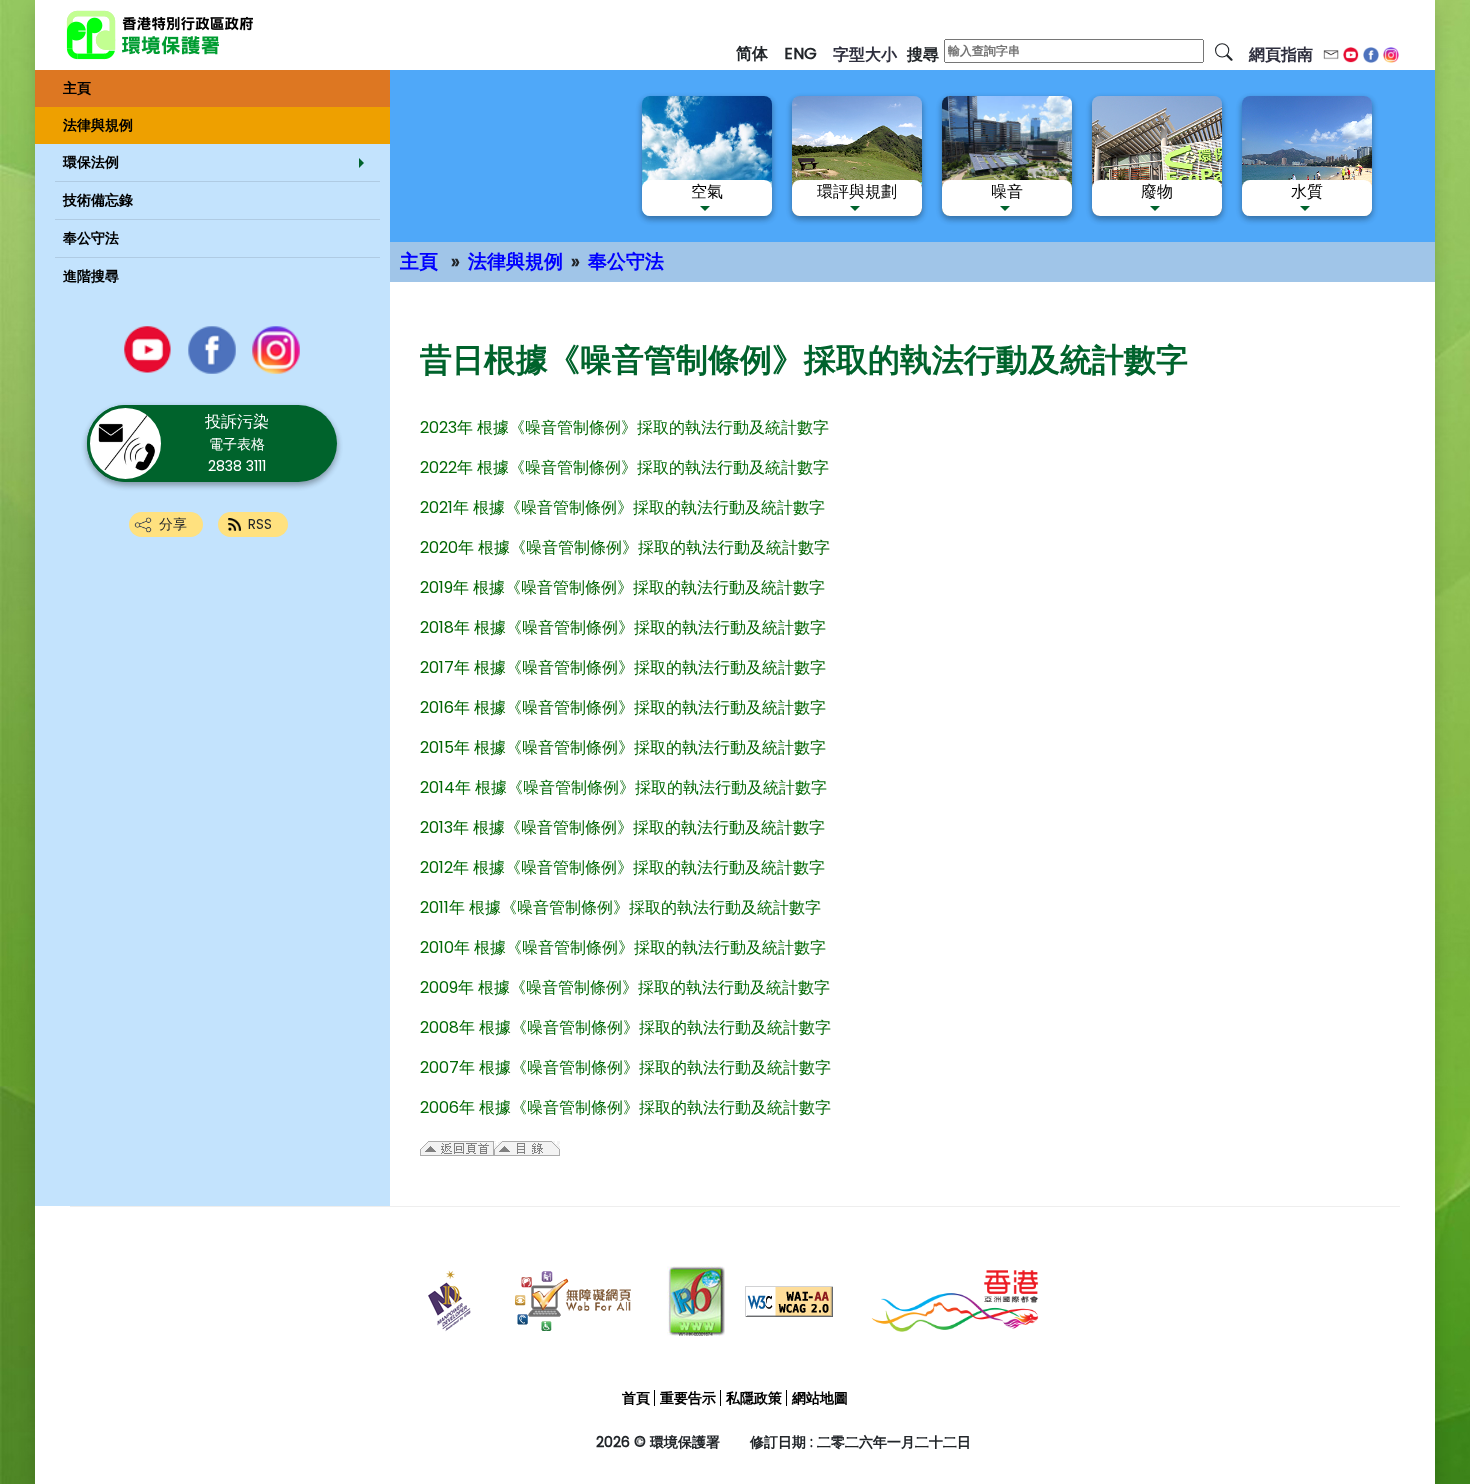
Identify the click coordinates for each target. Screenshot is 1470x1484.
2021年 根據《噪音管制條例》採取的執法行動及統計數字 (622, 507)
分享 (173, 524)
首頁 (636, 1398)
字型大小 (865, 54)
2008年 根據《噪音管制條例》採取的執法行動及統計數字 (625, 1027)
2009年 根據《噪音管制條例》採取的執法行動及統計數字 (625, 987)
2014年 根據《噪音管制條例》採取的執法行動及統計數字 (623, 787)
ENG (800, 53)
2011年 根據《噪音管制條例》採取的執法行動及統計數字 (620, 907)
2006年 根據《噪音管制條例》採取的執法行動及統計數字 (625, 1107)
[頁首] (1403, 1416)
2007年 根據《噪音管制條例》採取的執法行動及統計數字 (625, 1067)
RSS (260, 524)
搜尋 (923, 54)
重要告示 (688, 1398)
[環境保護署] (230, 35)
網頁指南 (1281, 54)
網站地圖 (820, 1398)
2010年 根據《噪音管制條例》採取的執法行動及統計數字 (623, 947)
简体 (752, 53)
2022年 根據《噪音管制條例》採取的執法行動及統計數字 (624, 467)
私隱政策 (754, 1398)
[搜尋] (1224, 51)
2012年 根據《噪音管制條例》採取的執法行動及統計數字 (622, 867)
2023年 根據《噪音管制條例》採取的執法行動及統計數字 (624, 427)
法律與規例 (515, 261)
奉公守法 (626, 261)
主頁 (419, 261)
